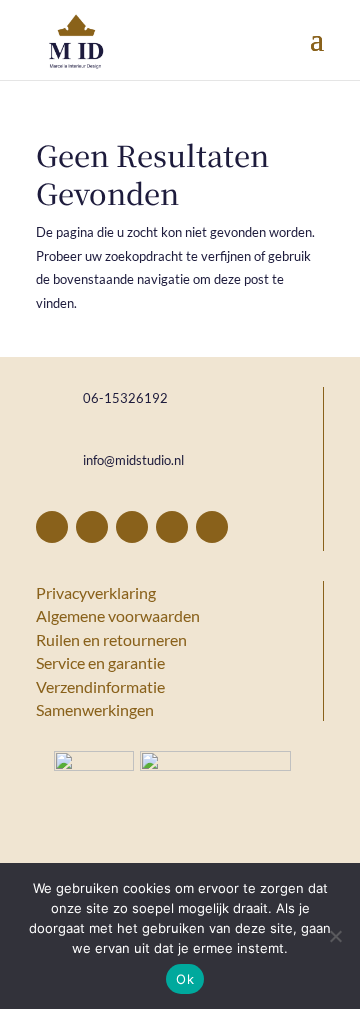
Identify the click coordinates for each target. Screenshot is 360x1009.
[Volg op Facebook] (52, 527)
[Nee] (335, 936)
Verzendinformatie (100, 686)
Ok (185, 979)
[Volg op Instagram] (132, 527)
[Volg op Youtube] (212, 527)
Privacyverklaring (96, 592)
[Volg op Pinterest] (92, 527)
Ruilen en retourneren (111, 639)
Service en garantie (100, 662)
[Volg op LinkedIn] (172, 527)
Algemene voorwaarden (118, 615)
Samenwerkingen (95, 709)
